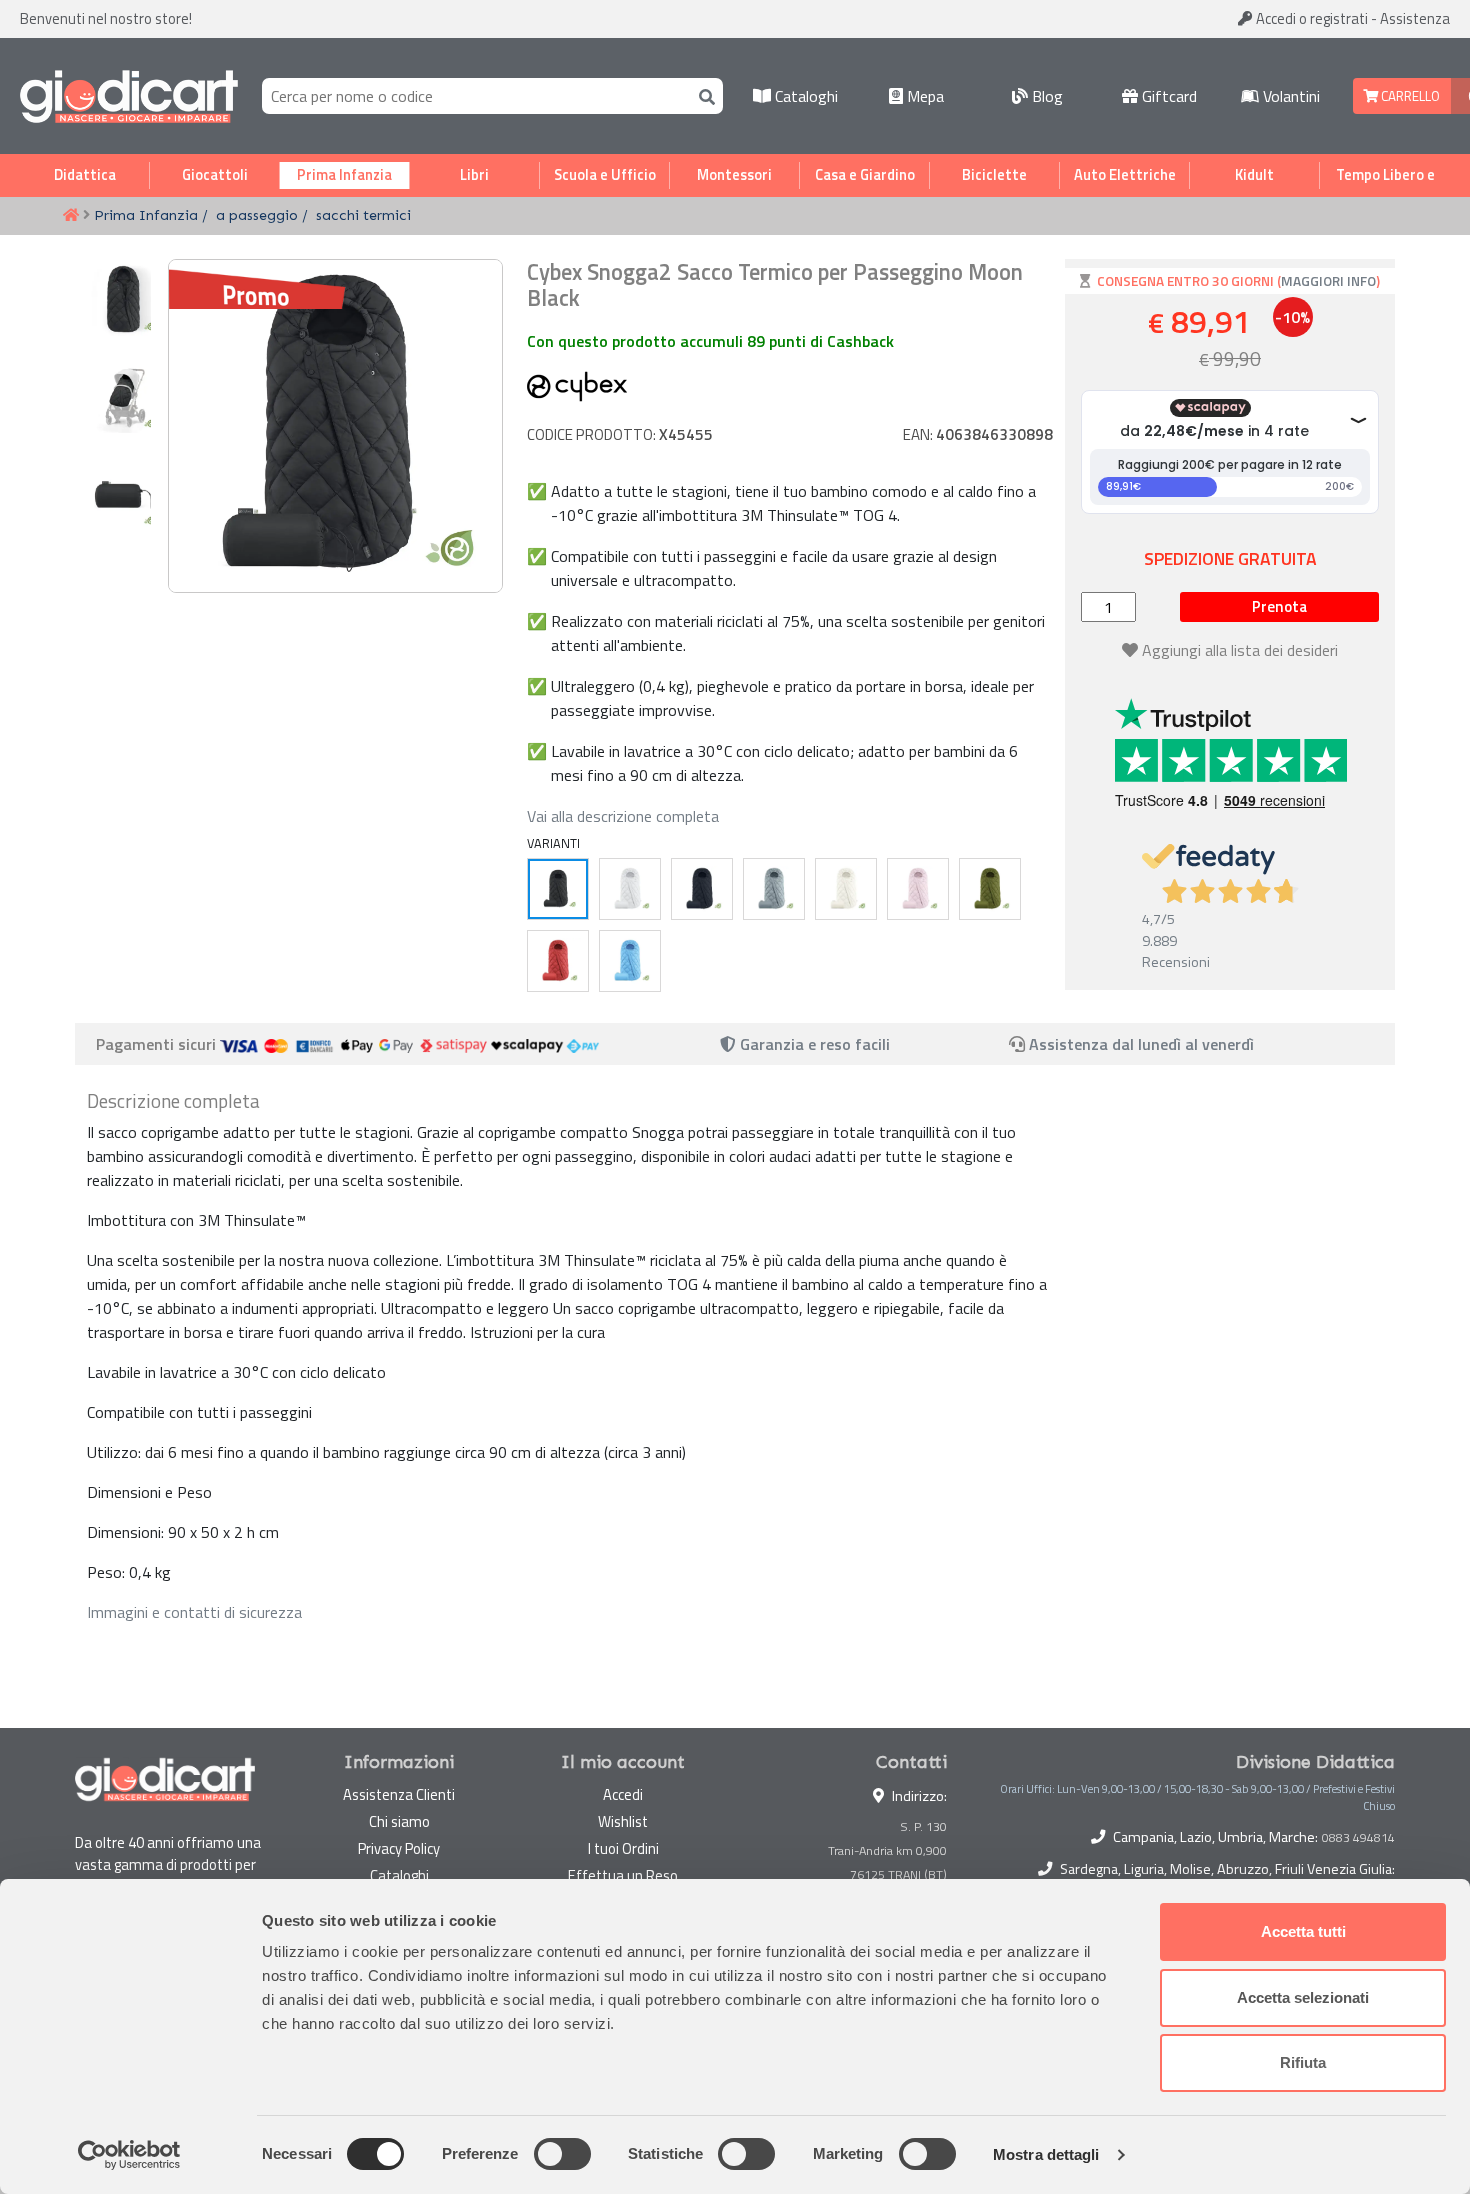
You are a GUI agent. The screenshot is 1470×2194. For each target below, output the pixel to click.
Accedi (1310, 18)
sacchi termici (363, 215)
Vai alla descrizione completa (623, 816)
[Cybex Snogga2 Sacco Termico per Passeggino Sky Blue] (774, 889)
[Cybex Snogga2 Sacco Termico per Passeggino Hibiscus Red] (558, 961)
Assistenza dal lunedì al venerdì (1141, 1044)
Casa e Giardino (865, 175)
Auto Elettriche (1125, 175)
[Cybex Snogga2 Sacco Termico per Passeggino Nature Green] (990, 889)
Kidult (1254, 175)
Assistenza (1415, 18)
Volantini (1289, 96)
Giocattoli (215, 175)
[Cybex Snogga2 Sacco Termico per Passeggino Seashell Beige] (846, 889)
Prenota (1279, 606)
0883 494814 (1358, 1838)
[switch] (562, 2154)
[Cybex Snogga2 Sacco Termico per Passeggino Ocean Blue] (702, 889)
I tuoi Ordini (623, 1848)
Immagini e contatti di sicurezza (194, 1612)
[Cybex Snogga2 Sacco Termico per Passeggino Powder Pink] (918, 889)
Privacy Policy (399, 1848)
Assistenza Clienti (399, 1794)
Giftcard (1167, 96)
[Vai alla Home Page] (71, 216)
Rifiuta (1303, 2062)
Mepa (923, 96)
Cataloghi (804, 96)
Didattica (85, 175)
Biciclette (994, 175)
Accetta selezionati (1303, 1997)
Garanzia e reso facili (813, 1044)
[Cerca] (703, 95)
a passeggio (257, 215)
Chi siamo (399, 1821)
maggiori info (1328, 281)
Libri (474, 175)
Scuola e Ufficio (605, 175)
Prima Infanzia (344, 175)
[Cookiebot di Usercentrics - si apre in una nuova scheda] (129, 2155)
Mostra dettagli (1046, 2154)
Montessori (734, 175)
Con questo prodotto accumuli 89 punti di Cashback (710, 341)
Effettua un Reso (623, 1875)
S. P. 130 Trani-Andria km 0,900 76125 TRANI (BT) (887, 1850)
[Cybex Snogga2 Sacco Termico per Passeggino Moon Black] (558, 889)
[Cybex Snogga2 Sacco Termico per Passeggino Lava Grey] (630, 889)
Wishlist (623, 1821)
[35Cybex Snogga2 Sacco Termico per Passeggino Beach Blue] (630, 961)
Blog (1045, 96)
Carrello (1409, 96)
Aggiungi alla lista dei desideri (1240, 650)
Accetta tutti (1303, 1931)
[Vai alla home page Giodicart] (129, 96)
